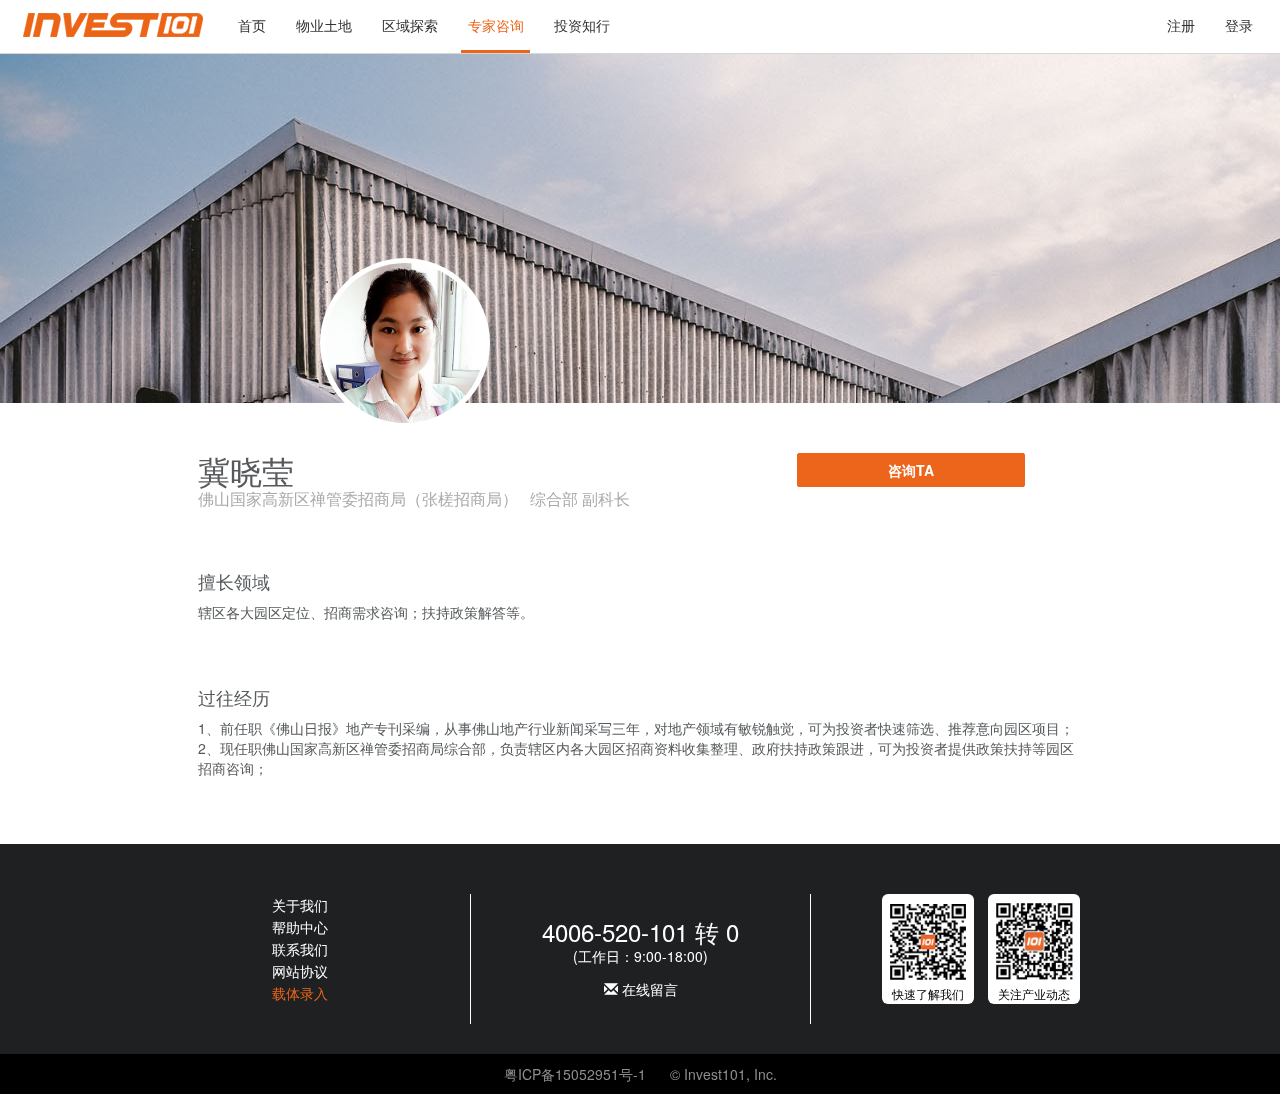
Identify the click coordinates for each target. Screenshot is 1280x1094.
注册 (1181, 25)
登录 (1239, 25)
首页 (252, 25)
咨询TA (911, 470)
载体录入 (300, 993)
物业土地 (324, 25)
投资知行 (582, 25)
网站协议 (300, 971)
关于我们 (300, 905)
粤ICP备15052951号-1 (575, 1074)
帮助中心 (300, 927)
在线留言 (648, 989)
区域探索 (410, 25)
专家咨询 (496, 25)
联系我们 (300, 949)
